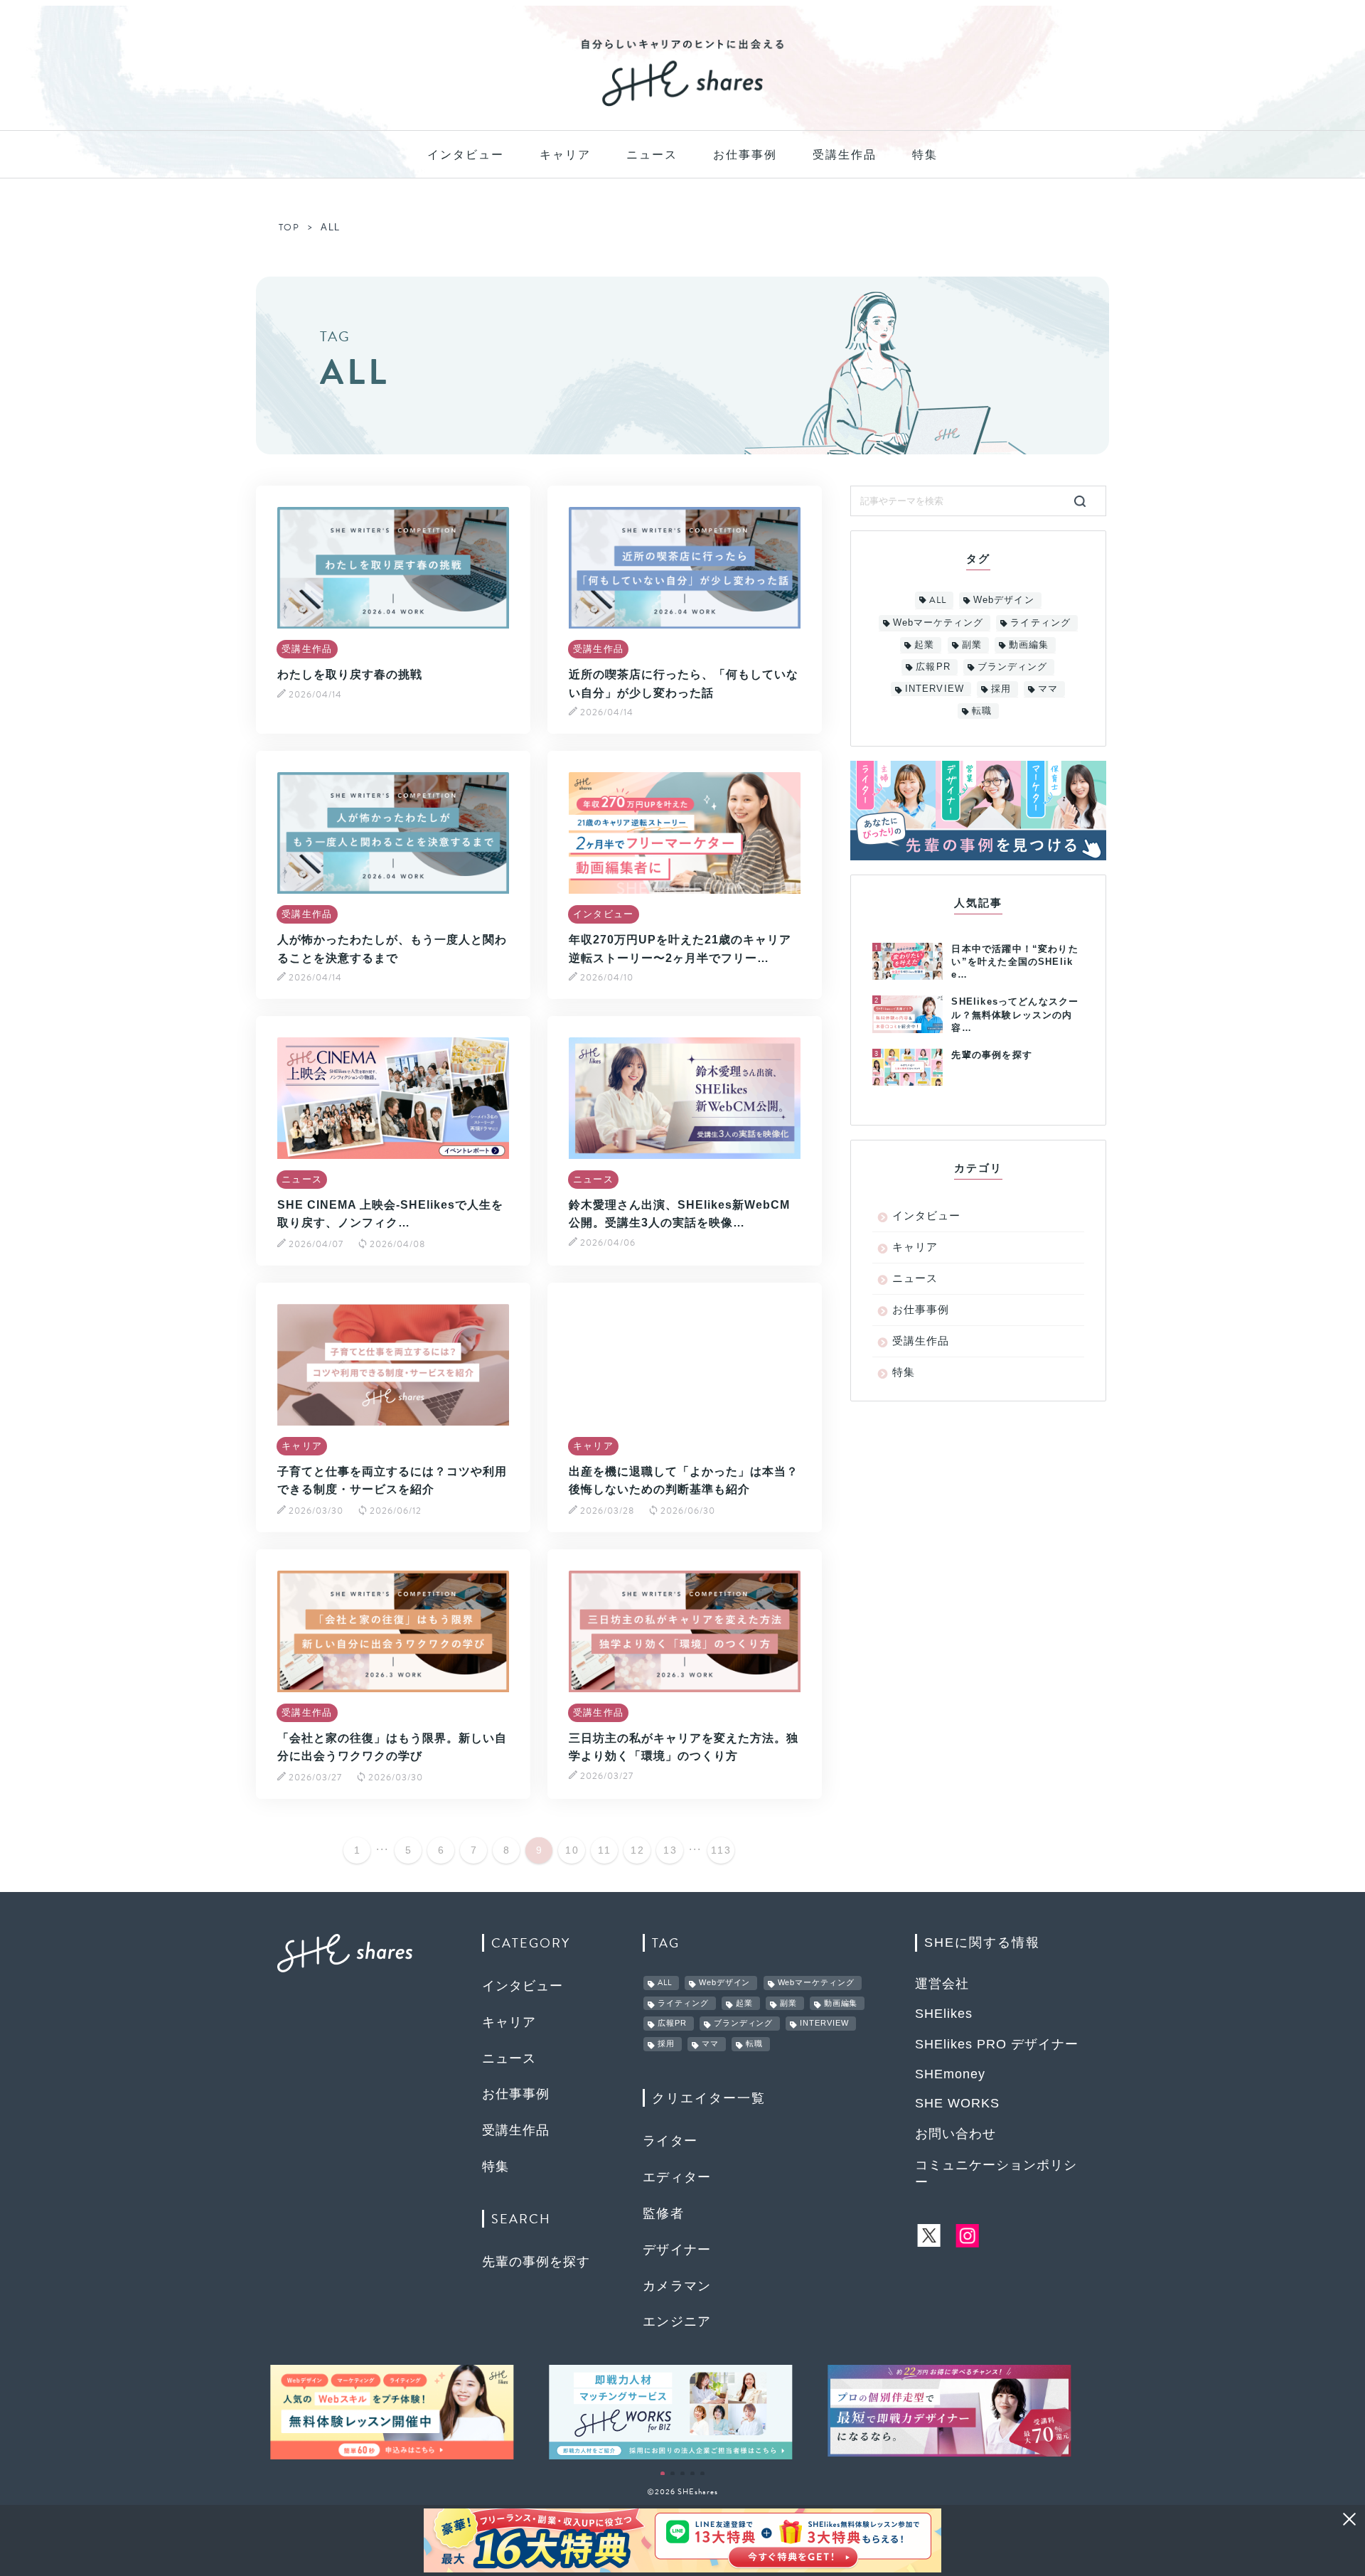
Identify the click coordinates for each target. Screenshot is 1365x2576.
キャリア (565, 155)
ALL (938, 600)
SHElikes (944, 2014)
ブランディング (1012, 667)
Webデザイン (1003, 600)
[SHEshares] (682, 105)
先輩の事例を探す (536, 2262)
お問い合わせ (955, 2134)
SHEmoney (950, 2074)
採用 (1001, 689)
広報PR (933, 667)
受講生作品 (845, 155)
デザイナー (677, 2250)
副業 (972, 645)
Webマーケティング (938, 622)
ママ (1048, 689)
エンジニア (677, 2321)
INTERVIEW (934, 689)
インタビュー (466, 155)
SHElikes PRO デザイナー (997, 2044)
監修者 (663, 2213)
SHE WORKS (957, 2103)
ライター (670, 2141)
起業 (924, 645)
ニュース (652, 155)
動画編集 (1029, 645)
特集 (925, 155)
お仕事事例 (745, 155)
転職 (982, 711)
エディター (677, 2177)
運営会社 (942, 1984)
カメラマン (677, 2286)
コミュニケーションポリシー (996, 2174)
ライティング (1040, 622)
